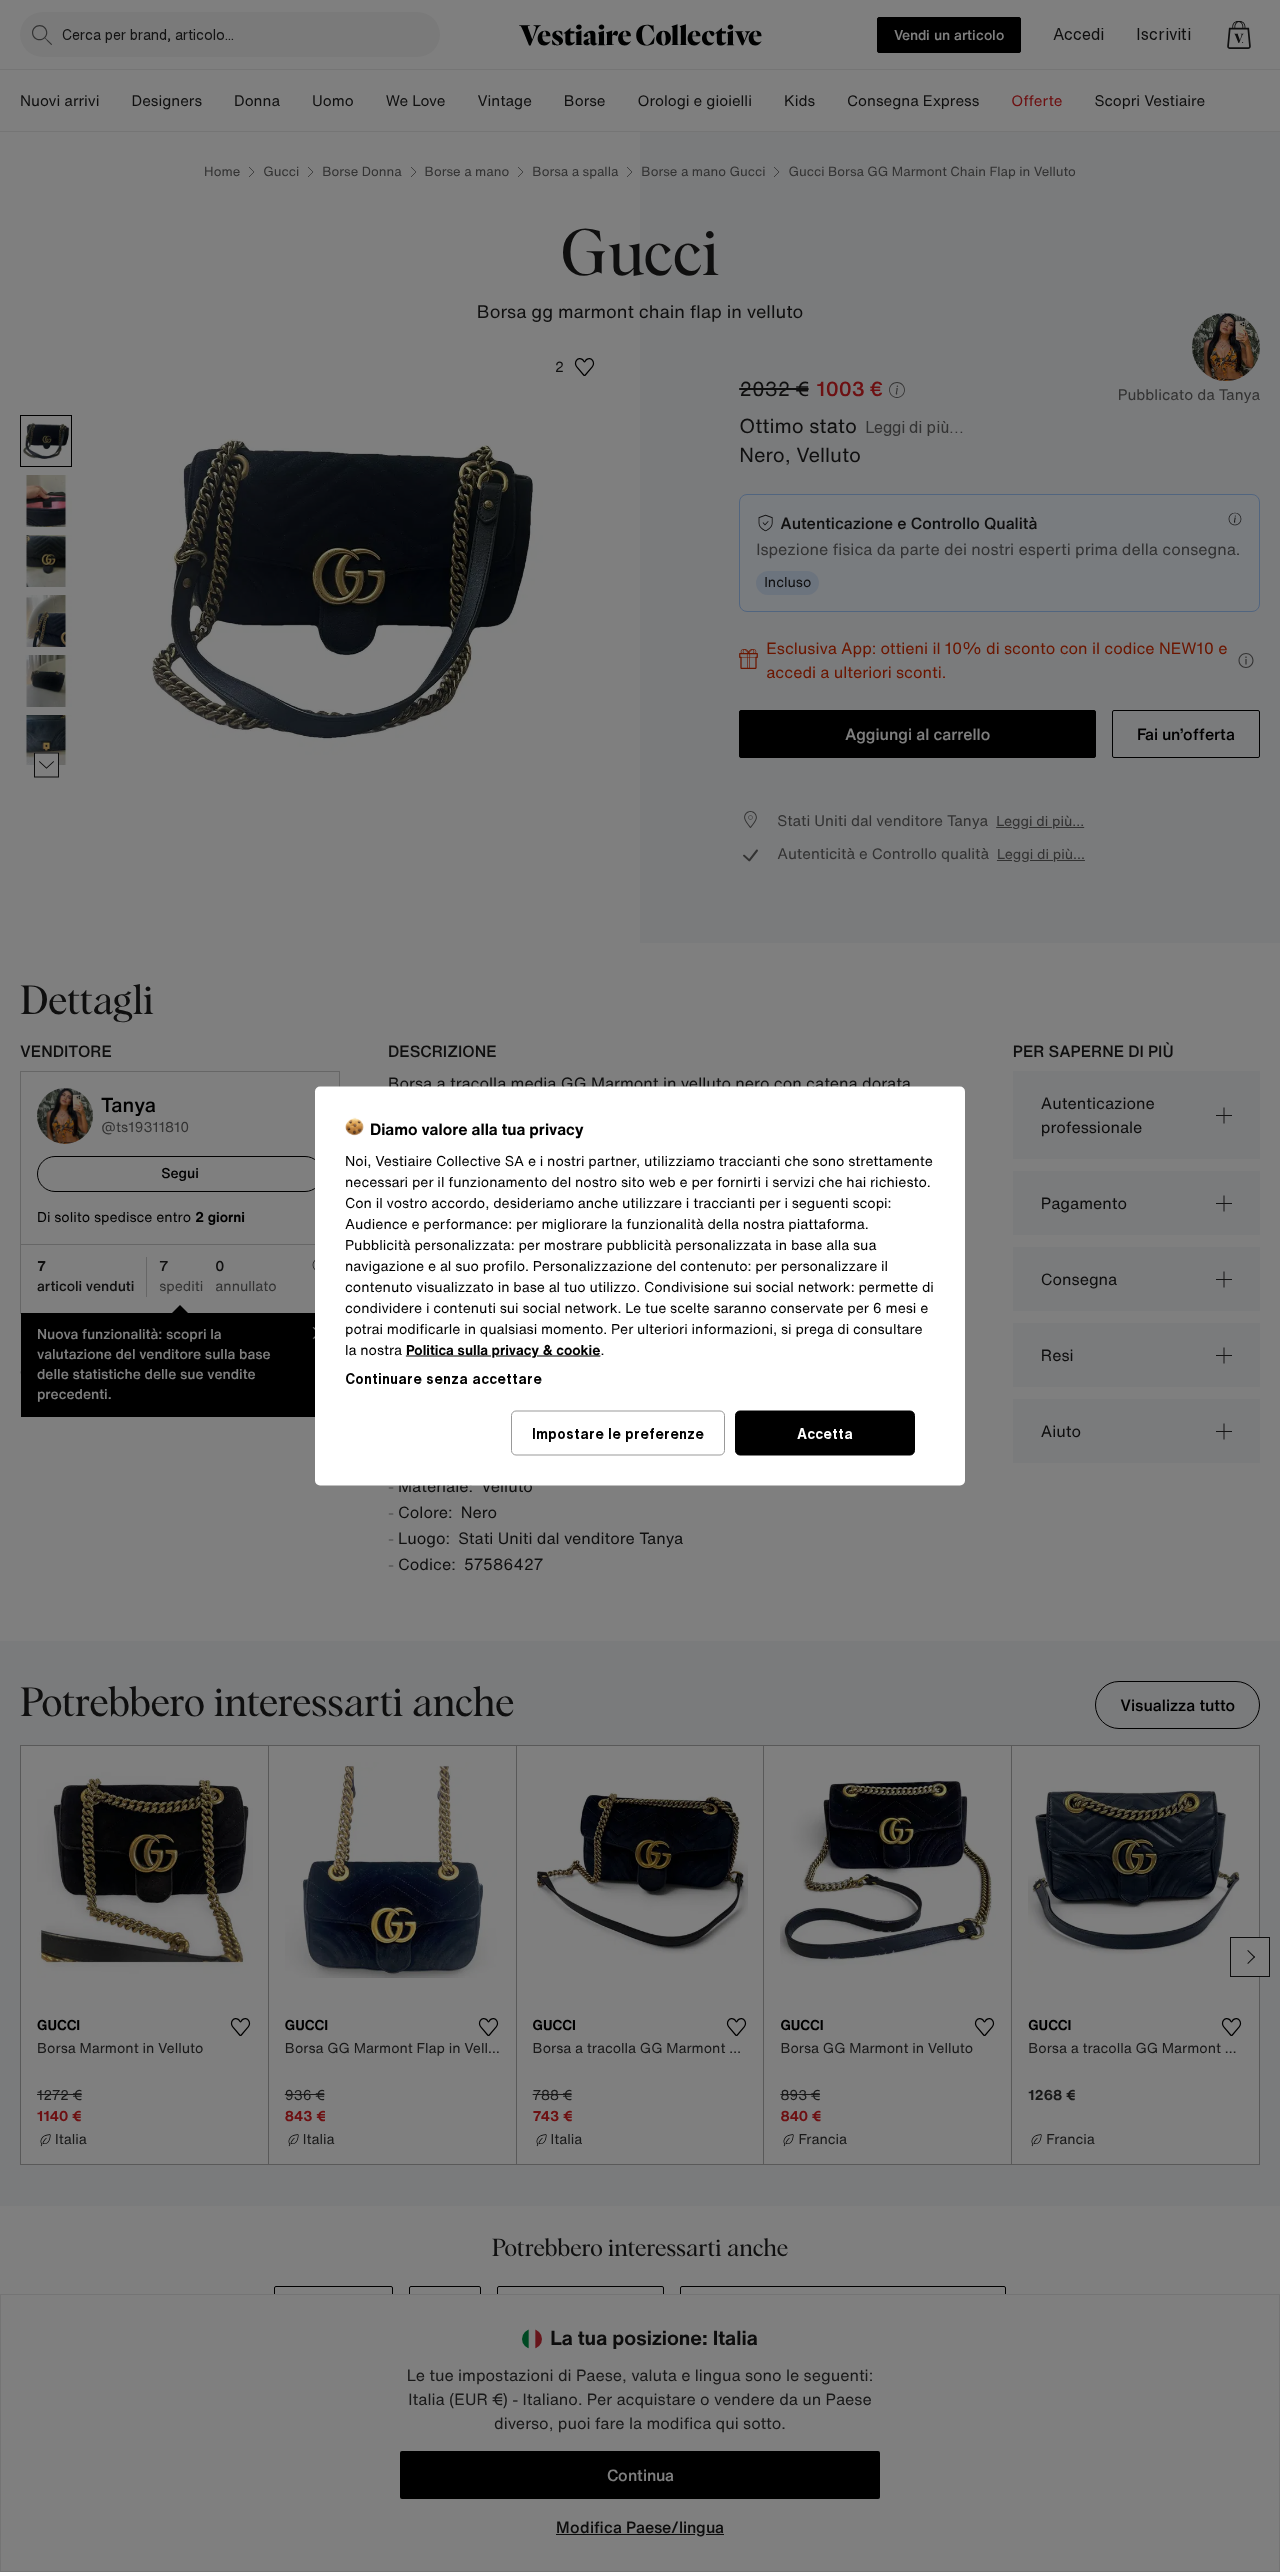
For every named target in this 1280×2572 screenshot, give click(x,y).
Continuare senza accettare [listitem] (443, 1378)
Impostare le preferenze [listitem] (618, 1433)
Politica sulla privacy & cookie (503, 1350)
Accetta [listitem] (825, 1433)
